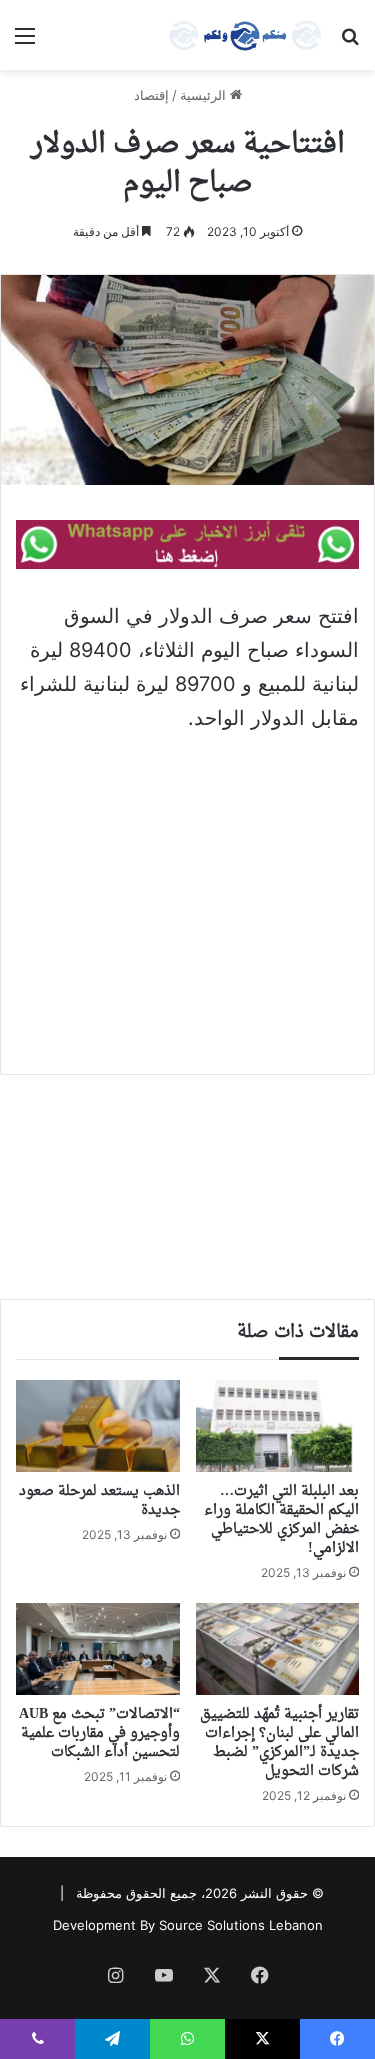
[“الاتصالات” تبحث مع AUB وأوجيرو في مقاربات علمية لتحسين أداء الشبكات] (98, 1649)
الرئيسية (205, 95)
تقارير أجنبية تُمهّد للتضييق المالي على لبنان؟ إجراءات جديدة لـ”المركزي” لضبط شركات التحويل (279, 1743)
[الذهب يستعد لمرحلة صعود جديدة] (98, 1426)
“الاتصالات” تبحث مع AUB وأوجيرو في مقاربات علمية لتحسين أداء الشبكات (99, 1733)
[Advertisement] (187, 923)
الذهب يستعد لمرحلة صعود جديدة (99, 1501)
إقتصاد (151, 95)
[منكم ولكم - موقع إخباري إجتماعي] (245, 35)
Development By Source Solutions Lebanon (188, 1925)
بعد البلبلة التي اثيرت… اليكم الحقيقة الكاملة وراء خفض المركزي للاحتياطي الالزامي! (281, 1520)
